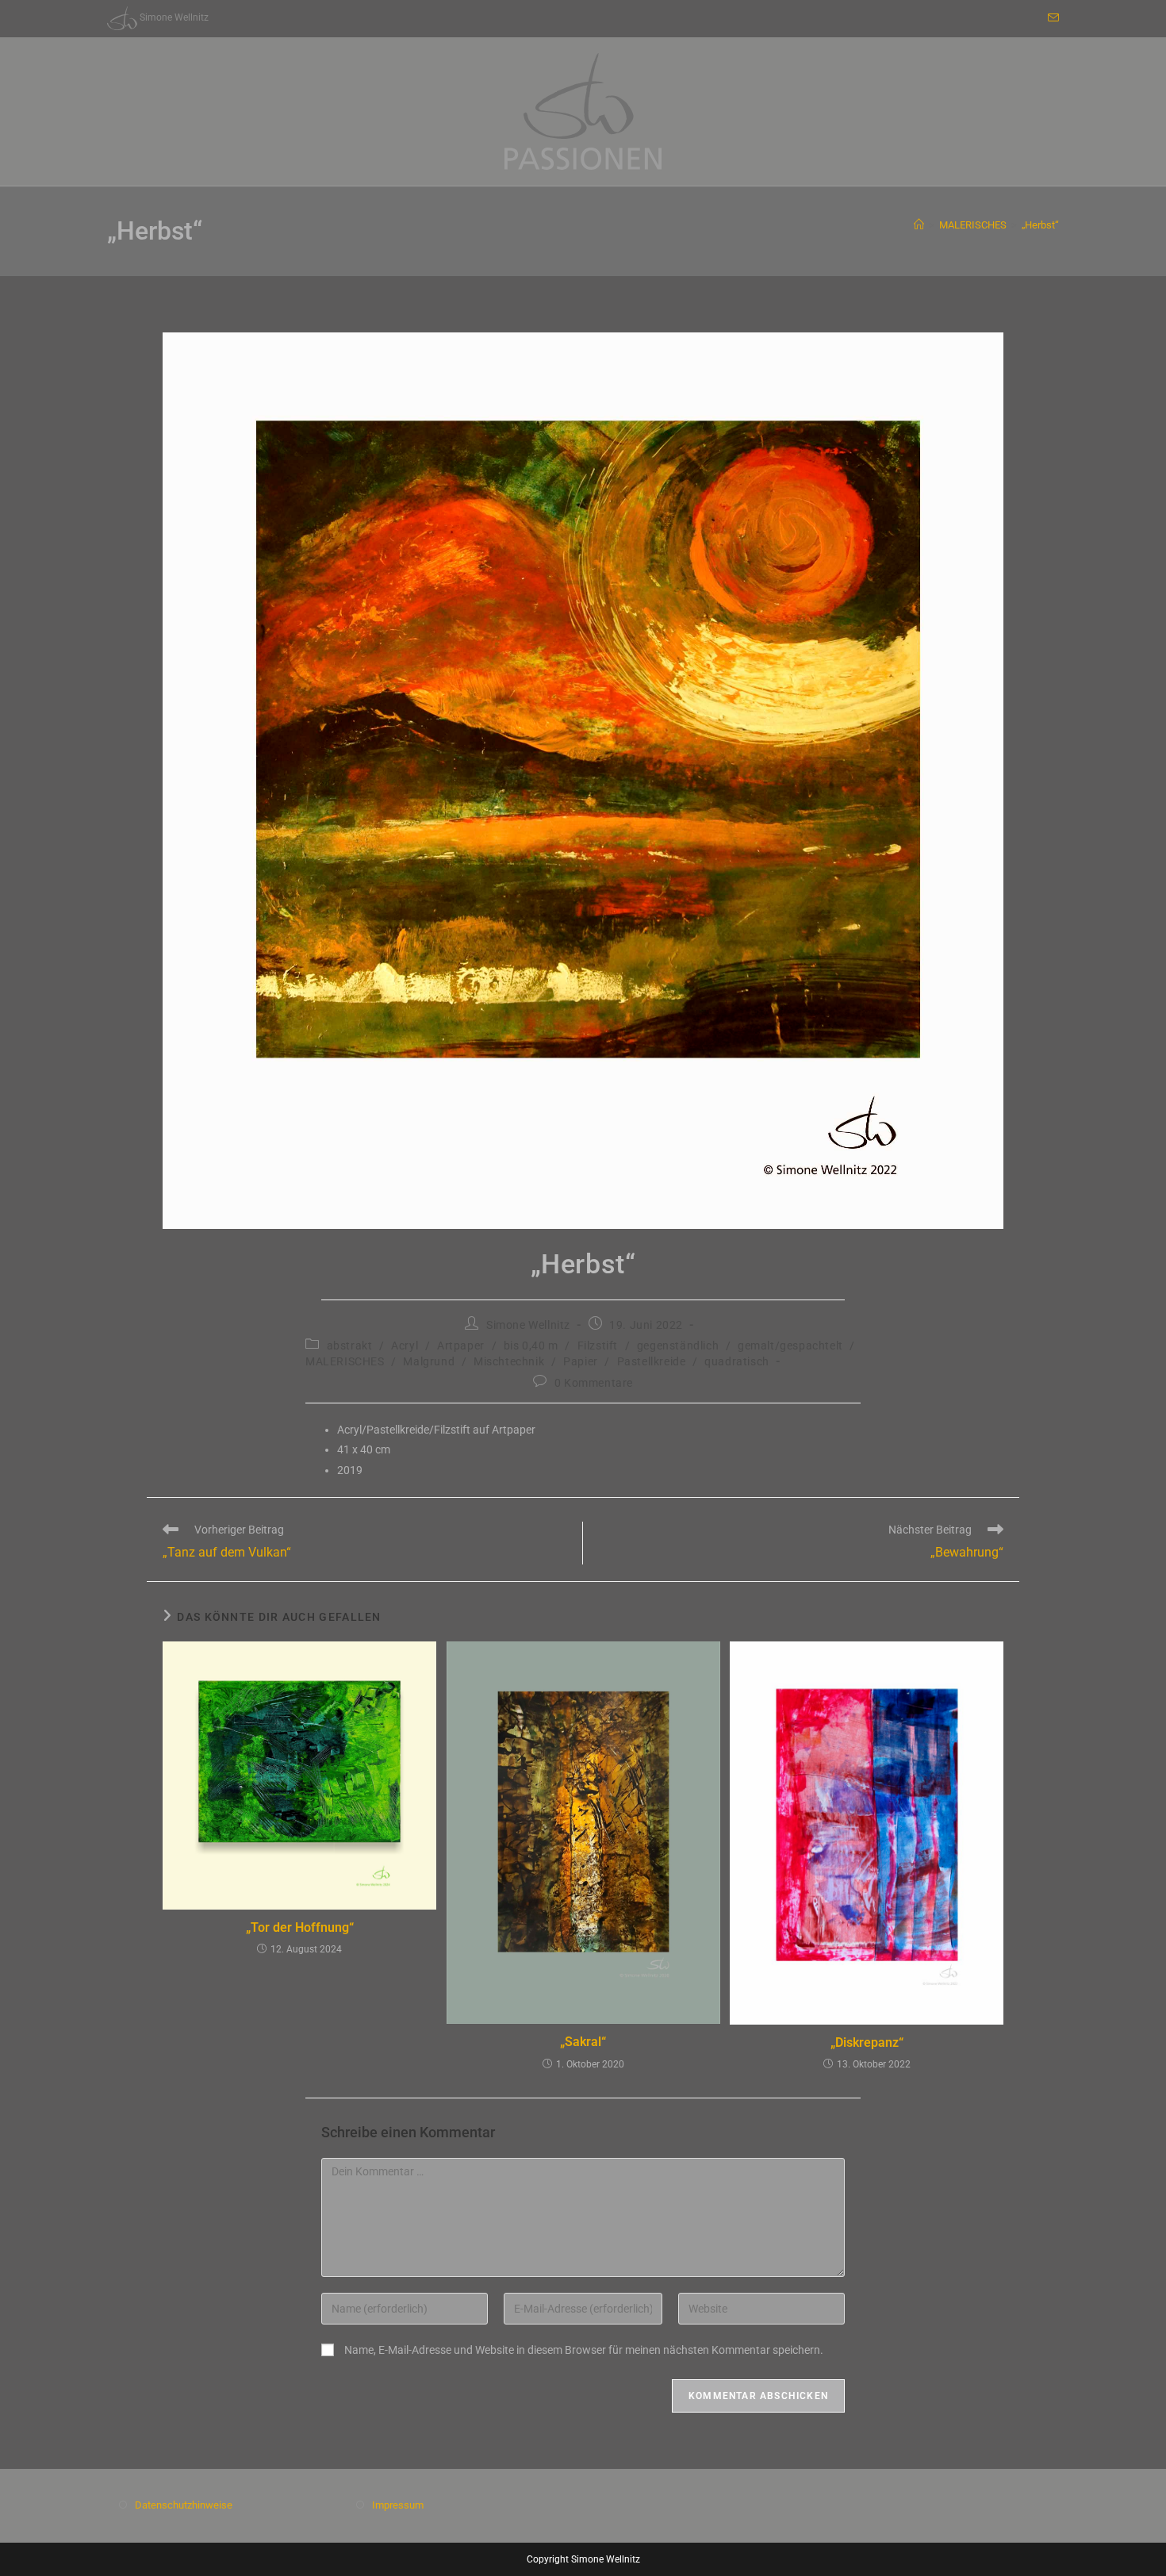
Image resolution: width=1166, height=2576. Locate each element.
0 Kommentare (594, 1383)
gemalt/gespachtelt (790, 1346)
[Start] (919, 225)
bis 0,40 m (531, 1346)
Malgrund (429, 1361)
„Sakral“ (583, 2042)
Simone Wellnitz (528, 1325)
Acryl (405, 1346)
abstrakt (350, 1346)
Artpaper (461, 1346)
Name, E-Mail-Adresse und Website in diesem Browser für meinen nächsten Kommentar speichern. (584, 2350)
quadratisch (737, 1361)
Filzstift (598, 1346)
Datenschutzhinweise (184, 2505)
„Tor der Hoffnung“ (300, 1927)
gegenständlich (678, 1346)
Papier (581, 1361)
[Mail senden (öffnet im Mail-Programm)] (1051, 18)
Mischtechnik (509, 1361)
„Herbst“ (1040, 225)
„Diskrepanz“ (867, 2042)
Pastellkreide (652, 1361)
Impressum (398, 2505)
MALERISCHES (345, 1361)
